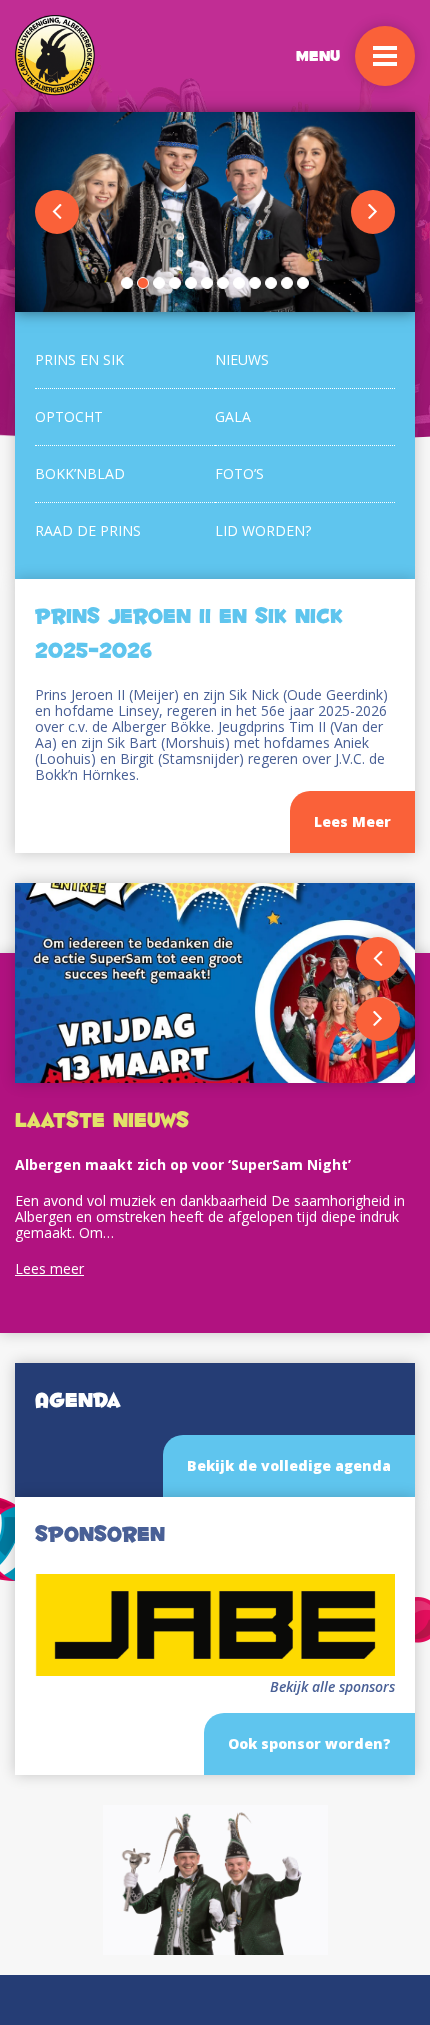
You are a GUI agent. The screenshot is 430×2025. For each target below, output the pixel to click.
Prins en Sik (79, 359)
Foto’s (239, 473)
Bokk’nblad (80, 473)
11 (287, 283)
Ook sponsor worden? (309, 1743)
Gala (233, 416)
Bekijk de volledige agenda (289, 1465)
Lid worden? (263, 530)
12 (303, 283)
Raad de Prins (88, 530)
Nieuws (242, 359)
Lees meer (49, 1268)
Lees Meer (352, 821)
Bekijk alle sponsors (332, 1687)
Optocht (69, 416)
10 (271, 283)
